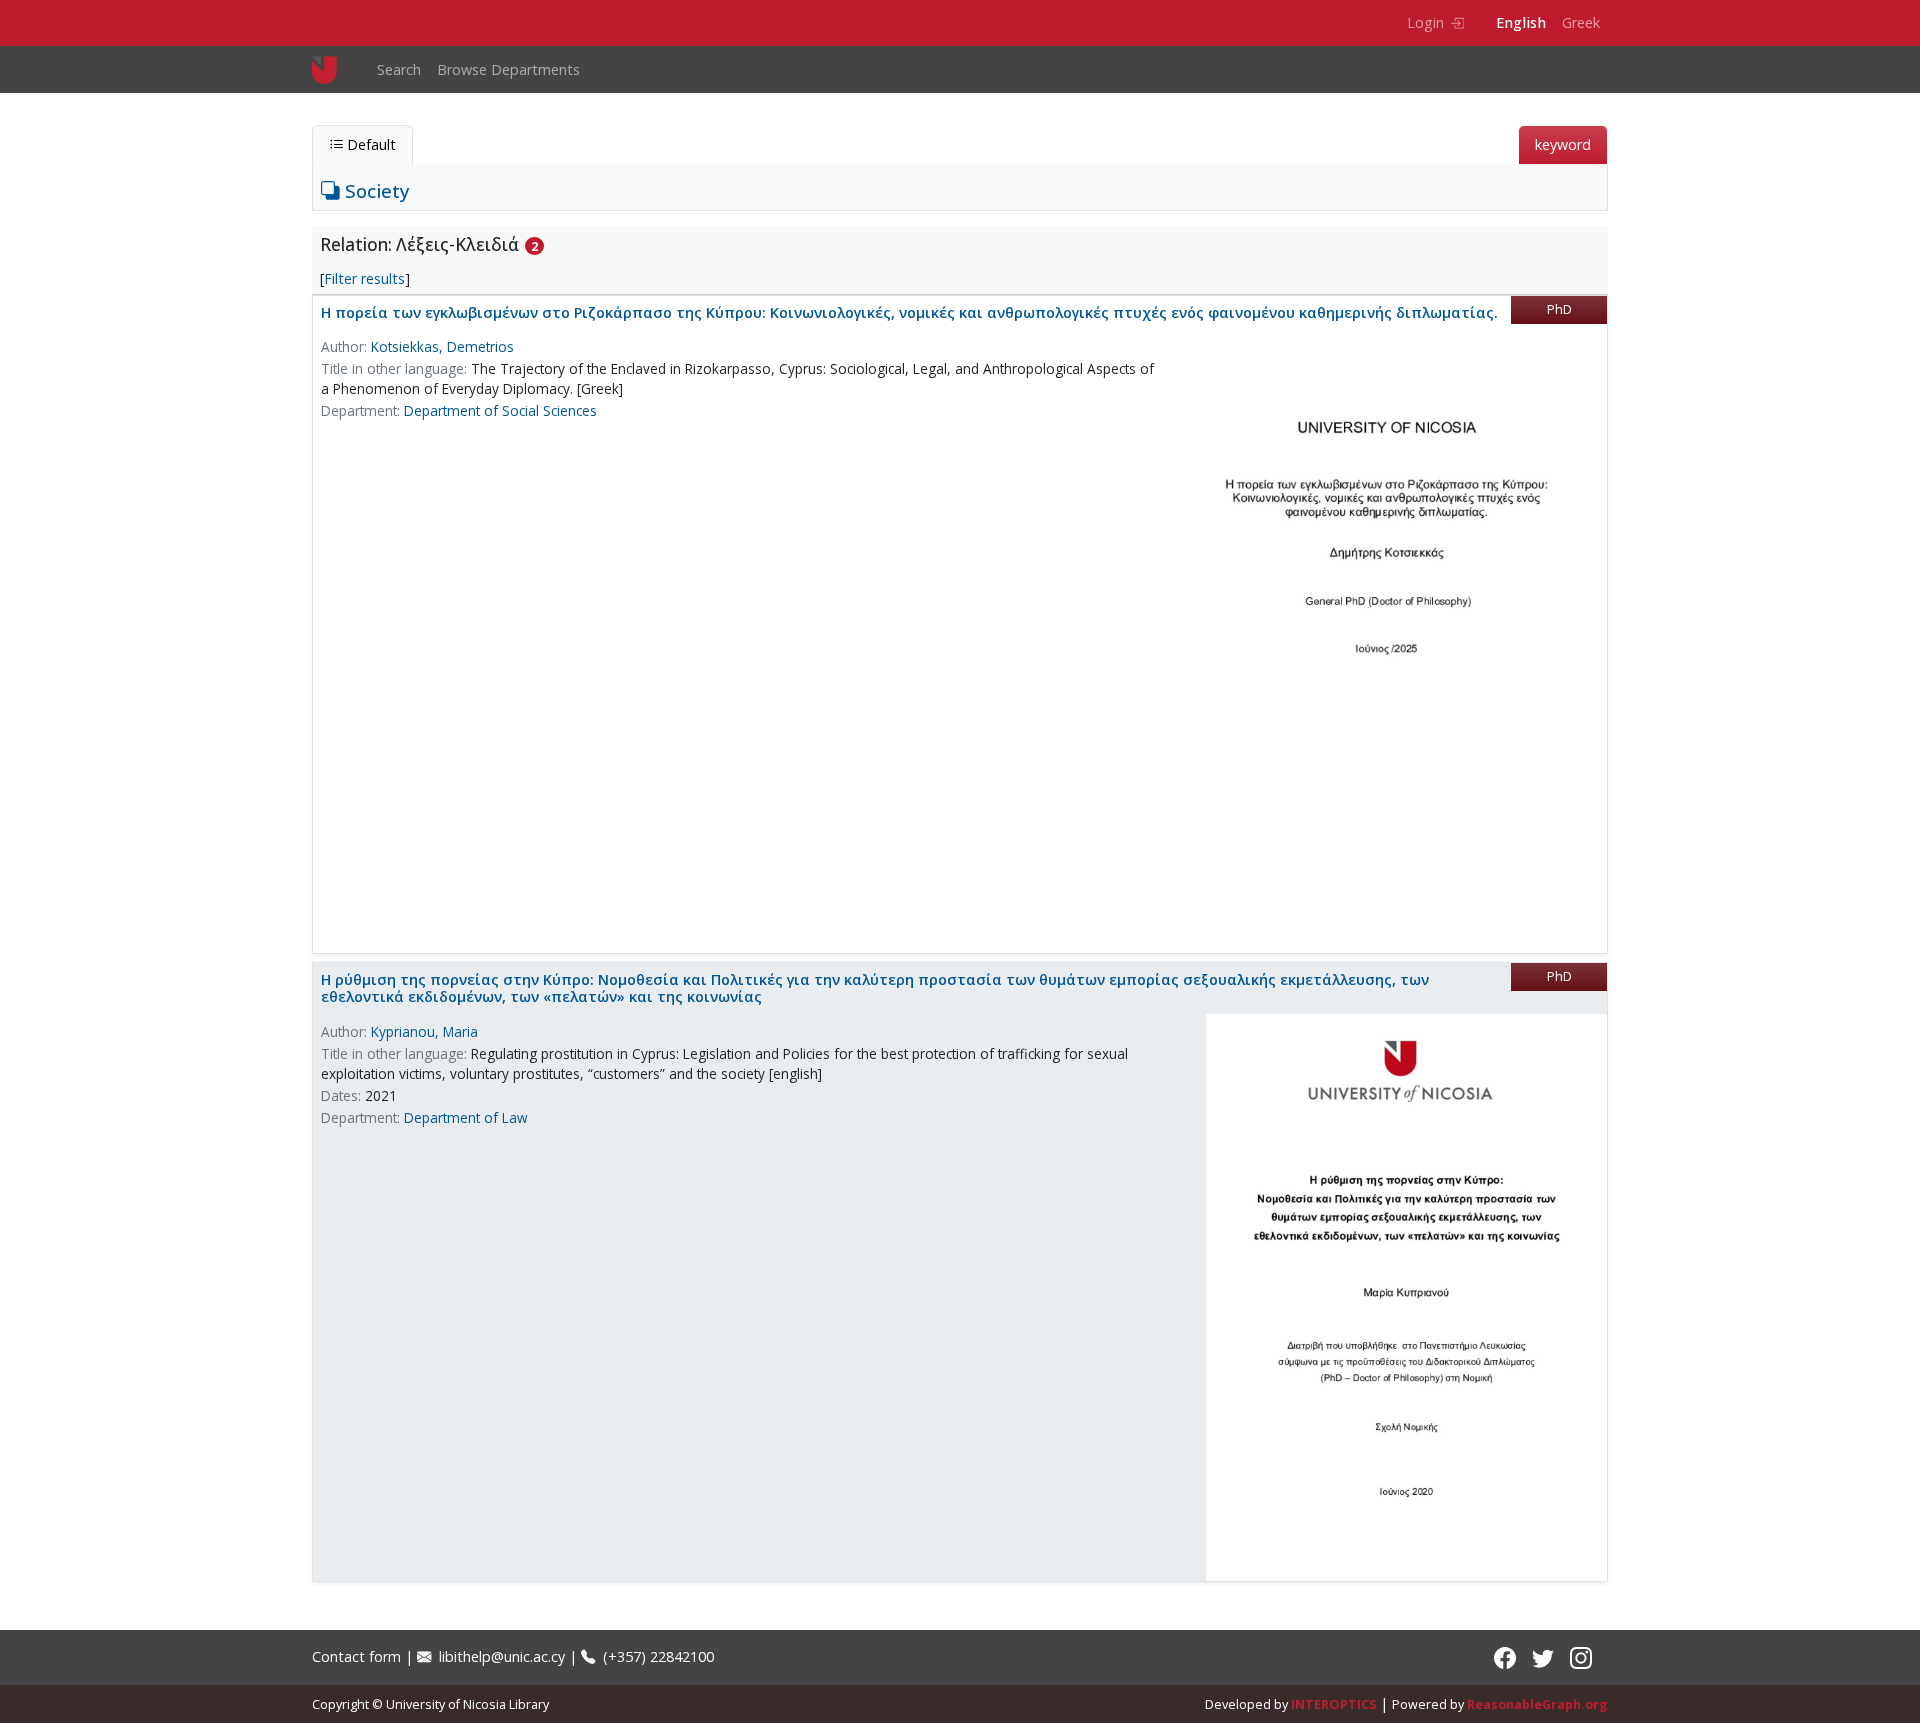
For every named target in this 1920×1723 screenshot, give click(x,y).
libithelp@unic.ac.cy (500, 1656)
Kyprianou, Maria (424, 1031)
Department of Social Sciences (500, 410)
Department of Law (466, 1117)
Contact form (356, 1656)
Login (1425, 22)
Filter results (364, 278)
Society (375, 190)
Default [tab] (369, 144)
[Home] (332, 69)
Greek (1581, 22)
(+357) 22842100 (656, 1656)
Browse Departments (508, 69)
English (1521, 22)
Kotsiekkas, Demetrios (442, 346)
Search (399, 69)
